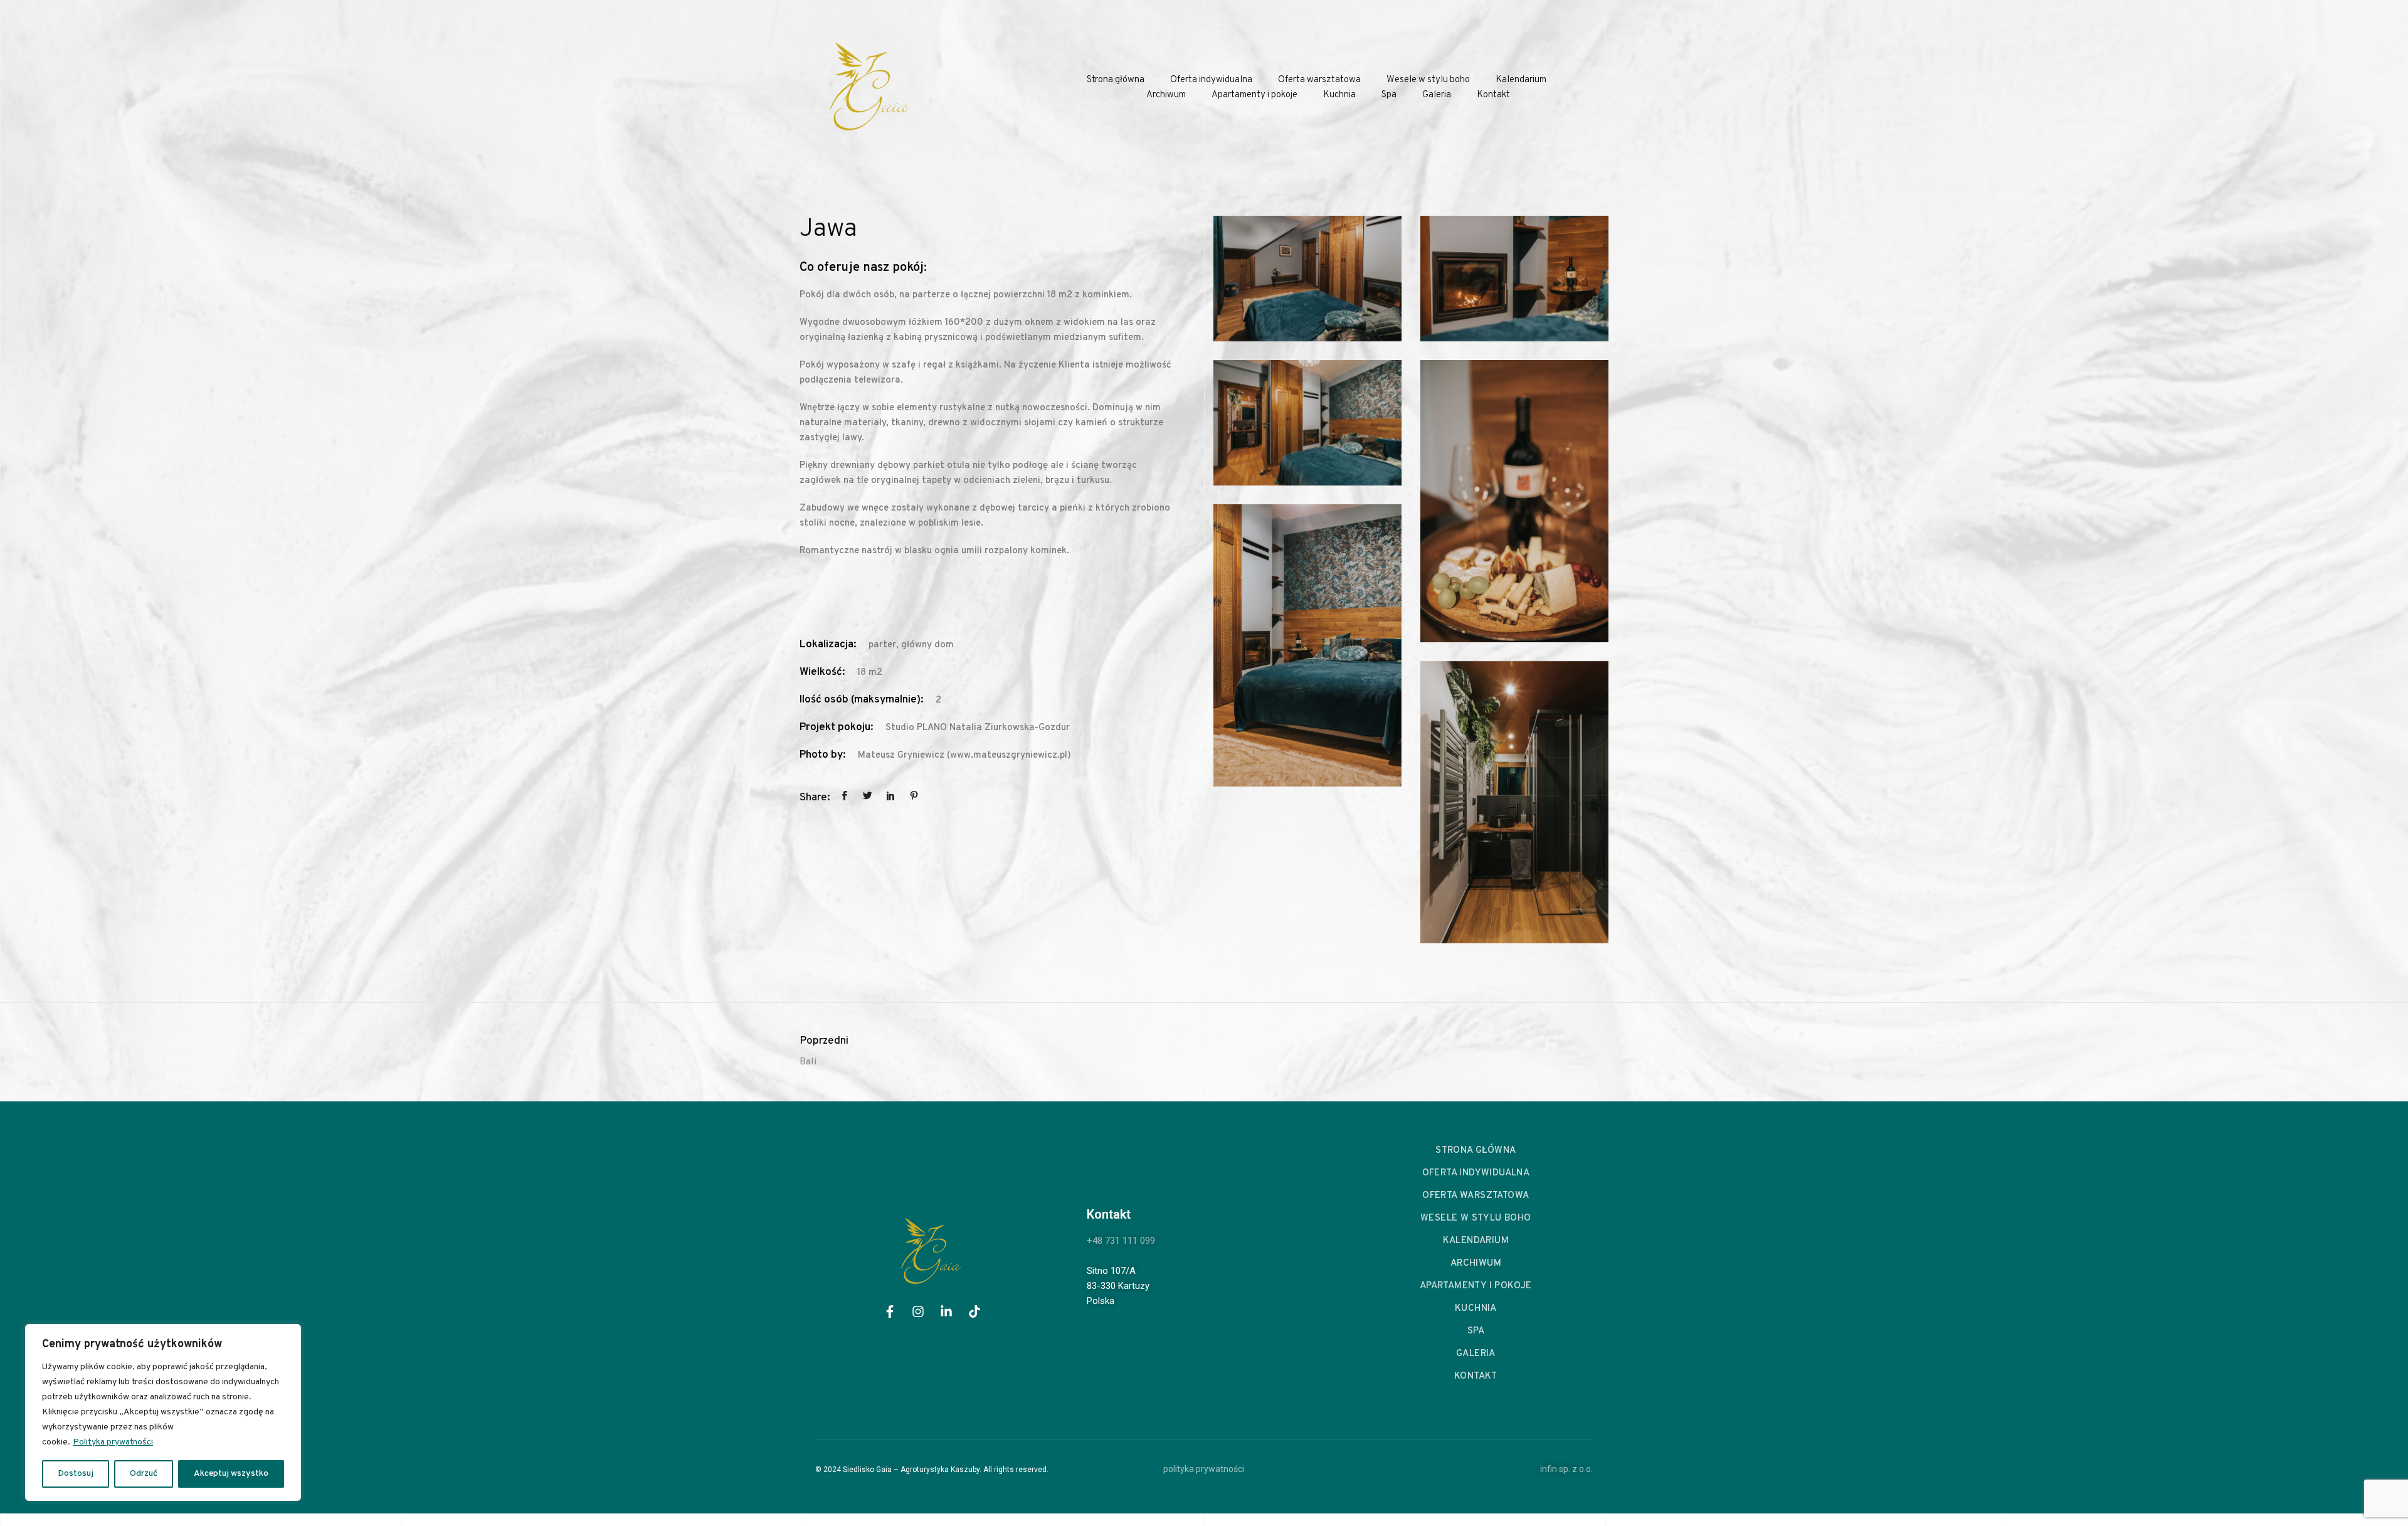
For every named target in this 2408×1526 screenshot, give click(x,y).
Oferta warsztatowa (1319, 80)
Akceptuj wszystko (231, 1474)
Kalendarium (1521, 80)
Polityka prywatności (113, 1442)
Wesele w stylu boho (1428, 80)
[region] (163, 1412)
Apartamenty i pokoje (1254, 95)
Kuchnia (1339, 95)
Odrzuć (144, 1474)
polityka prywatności (1204, 1469)
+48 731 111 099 (1121, 1241)
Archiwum (1166, 95)
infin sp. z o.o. (1566, 1469)
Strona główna (1116, 80)
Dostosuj (76, 1474)
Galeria (1437, 95)
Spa (1389, 95)
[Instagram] (918, 1311)
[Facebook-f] (890, 1311)
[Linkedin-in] (946, 1311)
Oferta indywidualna (1211, 80)
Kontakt (1493, 95)
